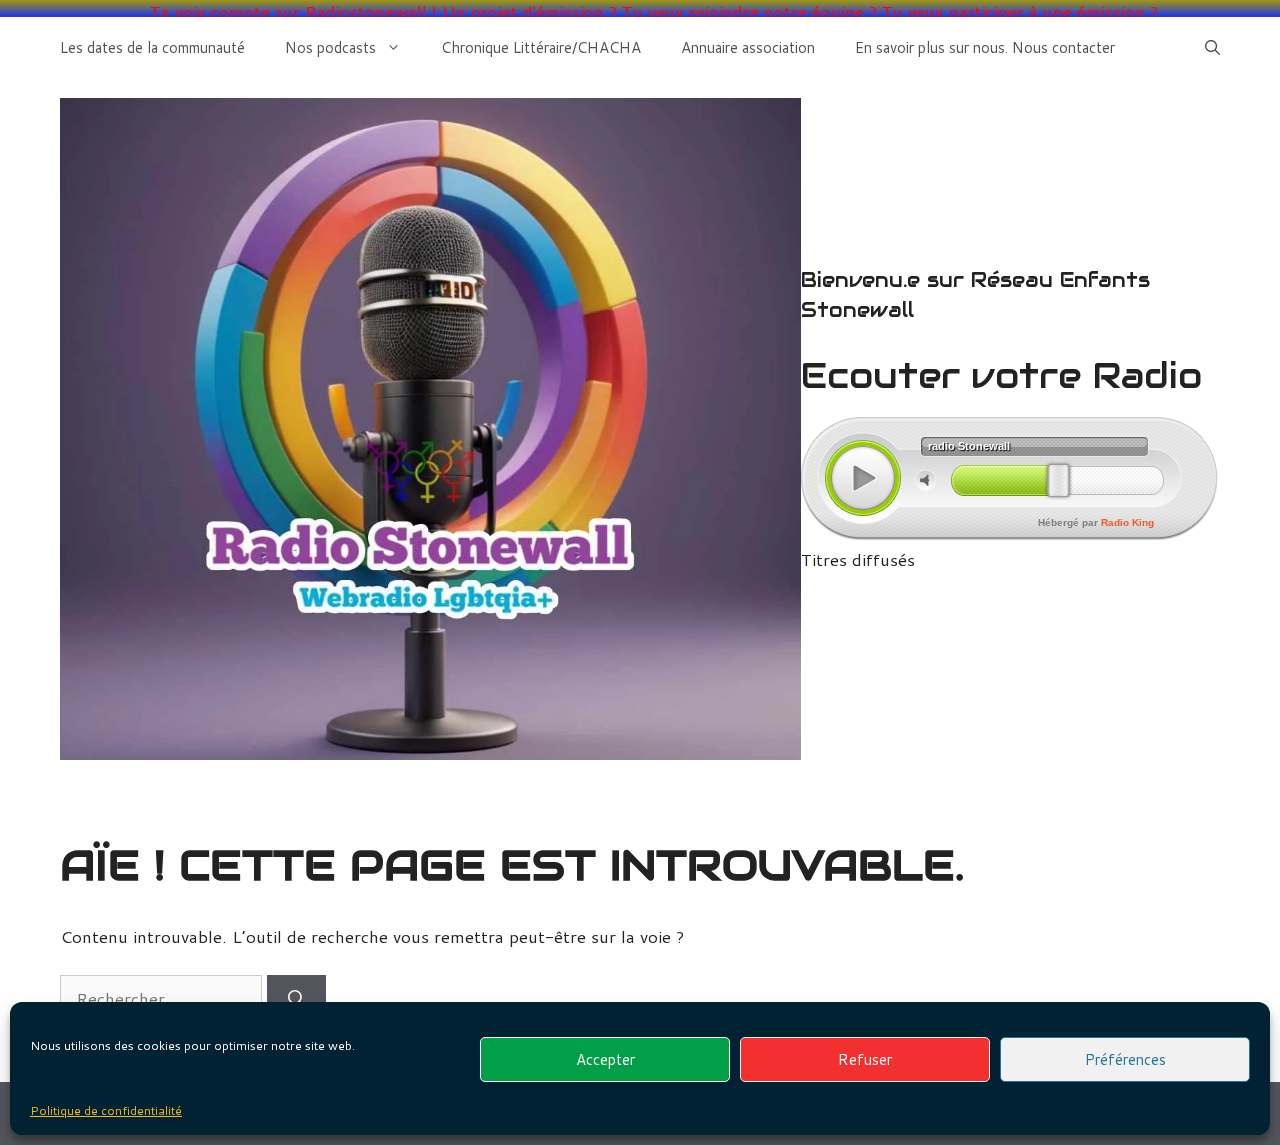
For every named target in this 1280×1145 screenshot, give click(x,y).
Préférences (1125, 1059)
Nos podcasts (330, 47)
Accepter (605, 1059)
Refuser (865, 1059)
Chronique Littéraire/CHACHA (541, 47)
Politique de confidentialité (106, 1110)
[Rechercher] (296, 999)
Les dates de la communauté (152, 47)
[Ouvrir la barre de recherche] (1212, 48)
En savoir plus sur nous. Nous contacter (985, 47)
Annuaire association (748, 47)
